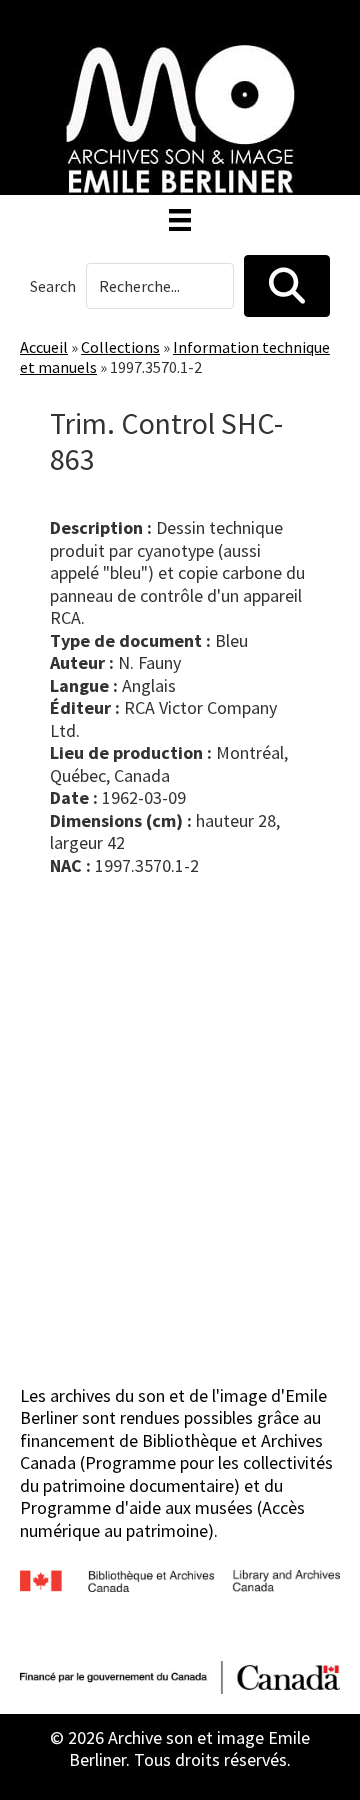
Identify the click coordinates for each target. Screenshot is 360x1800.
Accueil (44, 347)
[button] (287, 286)
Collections (120, 347)
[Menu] (180, 220)
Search (53, 286)
